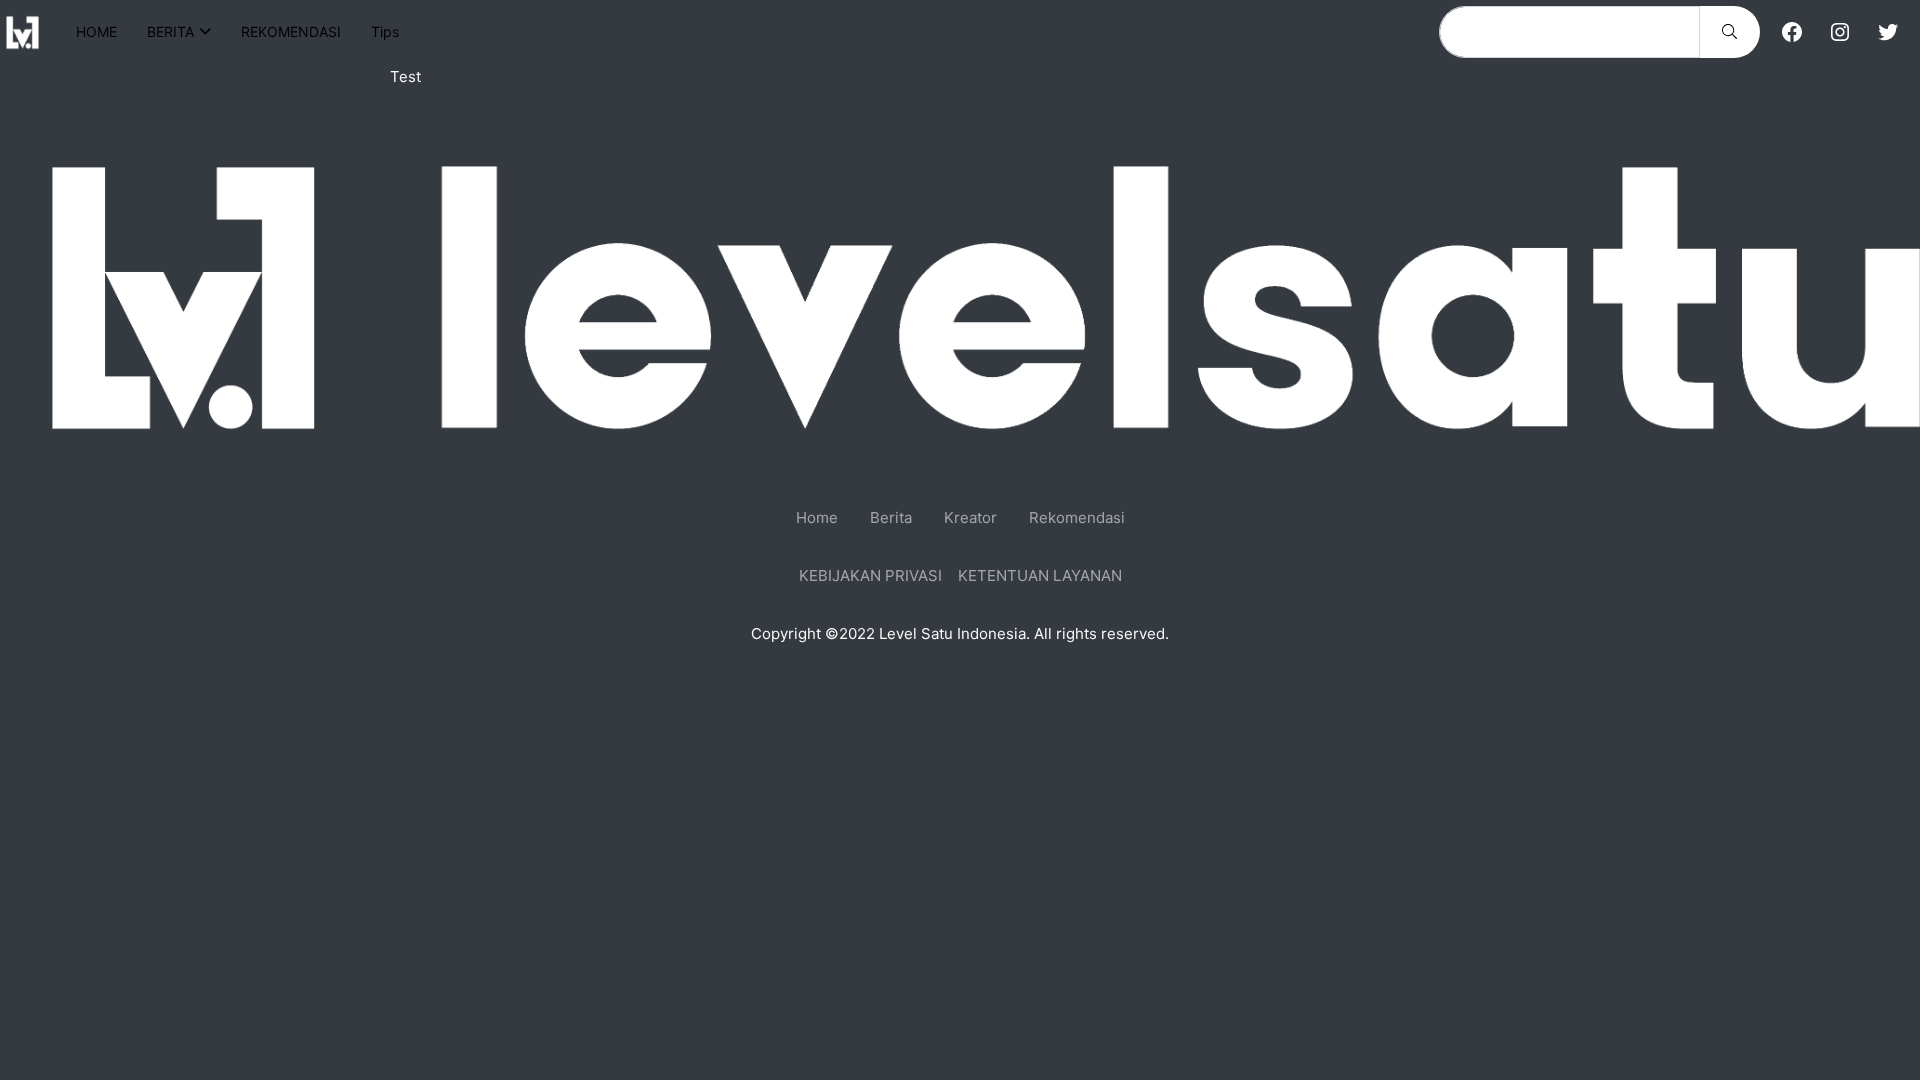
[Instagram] (1840, 32)
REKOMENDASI (291, 31)
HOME (96, 31)
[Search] (1729, 32)
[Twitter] (1888, 32)
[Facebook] (1792, 32)
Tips (385, 31)
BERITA (170, 31)
